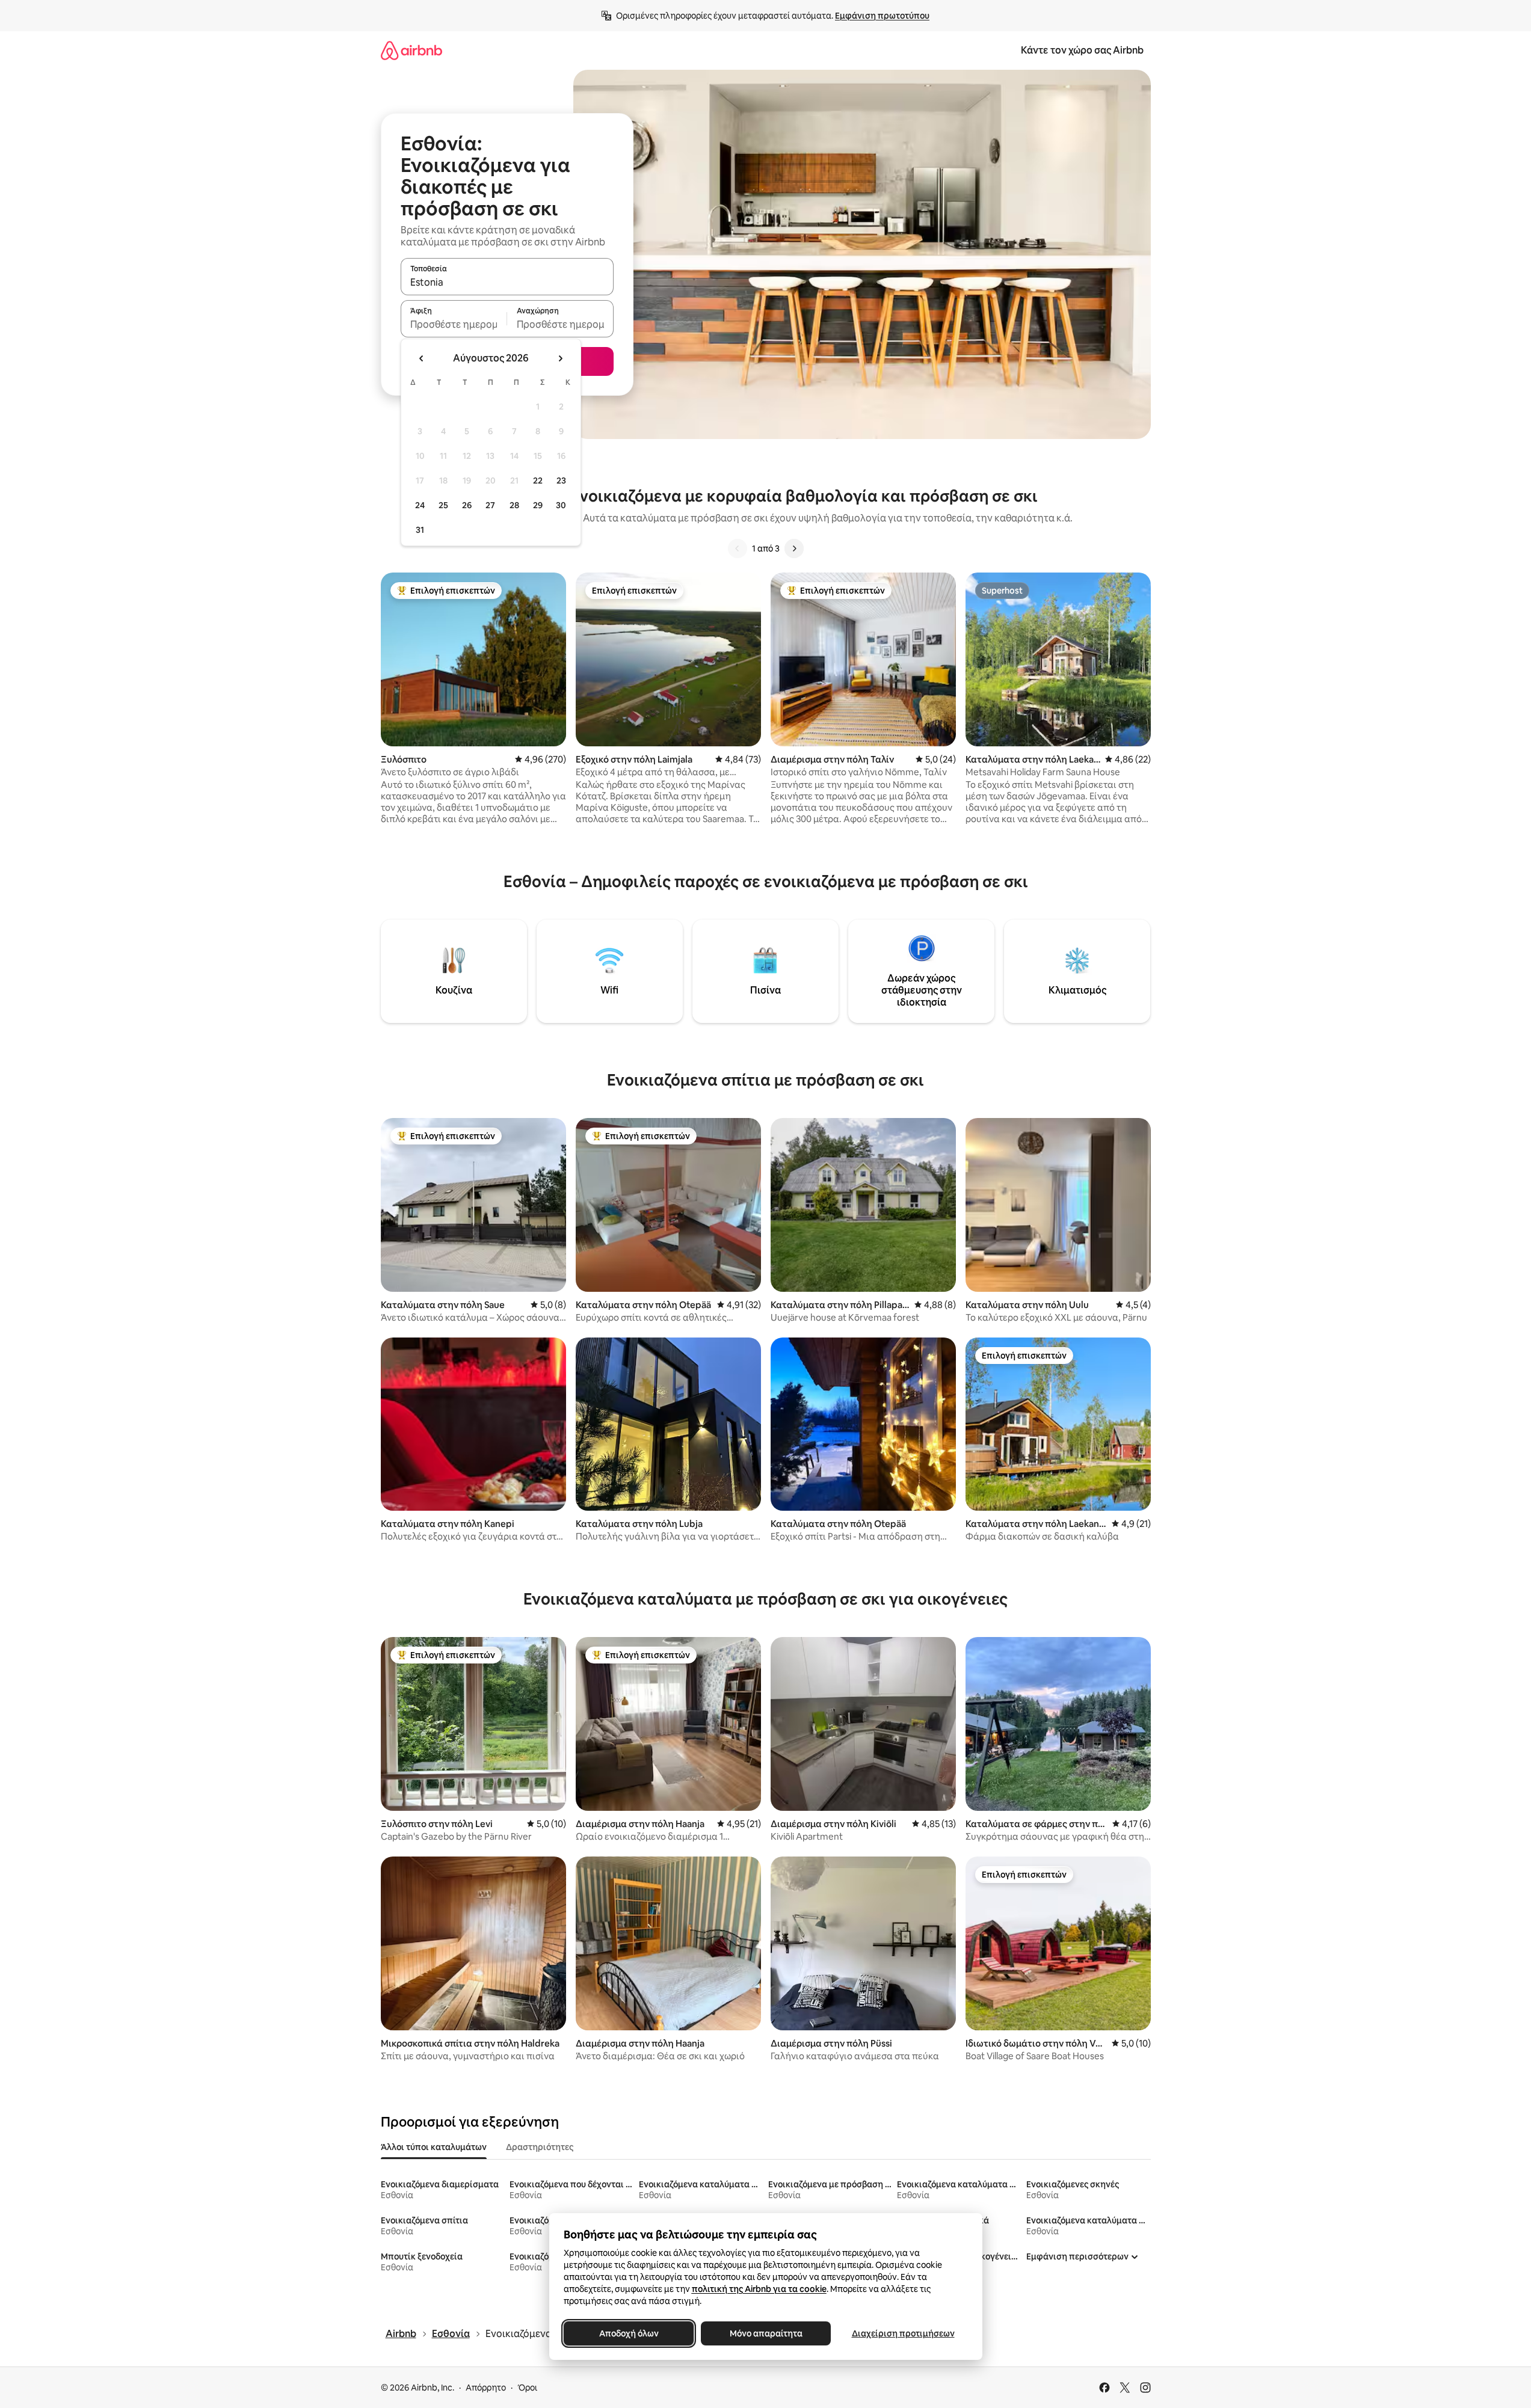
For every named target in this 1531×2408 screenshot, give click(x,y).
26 (467, 505)
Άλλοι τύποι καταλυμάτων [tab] (434, 2147)
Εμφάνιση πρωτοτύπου (882, 16)
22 (538, 481)
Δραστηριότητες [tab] (540, 2147)
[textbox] (454, 324)
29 (538, 505)
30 (561, 505)
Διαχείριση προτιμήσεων (903, 2333)
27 (490, 505)
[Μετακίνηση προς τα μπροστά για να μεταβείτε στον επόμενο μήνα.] (560, 358)
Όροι (527, 2388)
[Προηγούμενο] (738, 548)
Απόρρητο (486, 2388)
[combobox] (507, 282)
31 (420, 530)
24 (420, 505)
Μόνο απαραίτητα (765, 2333)
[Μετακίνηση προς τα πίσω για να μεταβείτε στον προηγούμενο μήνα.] (422, 358)
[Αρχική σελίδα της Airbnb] (411, 50)
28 (514, 505)
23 (561, 481)
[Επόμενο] (794, 548)
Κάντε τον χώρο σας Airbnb (1082, 50)
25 (443, 505)
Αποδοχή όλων (628, 2333)
